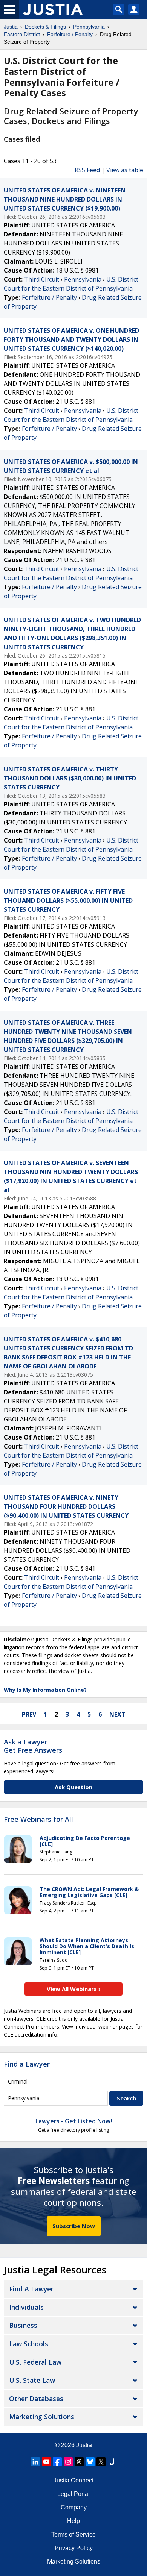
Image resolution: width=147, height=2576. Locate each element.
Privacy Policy (74, 2548)
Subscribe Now (74, 2226)
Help (73, 2521)
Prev (29, 1714)
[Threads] (79, 2462)
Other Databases (36, 2399)
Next (117, 1714)
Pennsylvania (83, 279)
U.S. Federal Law (35, 2362)
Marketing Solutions (42, 2417)
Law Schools (29, 2344)
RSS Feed (87, 170)
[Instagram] (68, 2462)
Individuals (26, 2307)
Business (23, 2325)
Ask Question (73, 1787)
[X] (101, 2462)
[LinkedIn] (35, 2462)
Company (74, 2507)
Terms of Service (73, 2534)
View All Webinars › (74, 1989)
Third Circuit (42, 279)
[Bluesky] (90, 2462)
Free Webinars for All (38, 1820)
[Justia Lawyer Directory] (112, 2462)
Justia (84, 2445)
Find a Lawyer (27, 2064)
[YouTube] (46, 2462)
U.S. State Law (32, 2380)
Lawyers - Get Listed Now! (74, 2121)
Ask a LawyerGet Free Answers (33, 1746)
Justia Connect (73, 2480)
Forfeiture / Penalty (49, 297)
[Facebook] (57, 2462)
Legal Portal (73, 2494)
